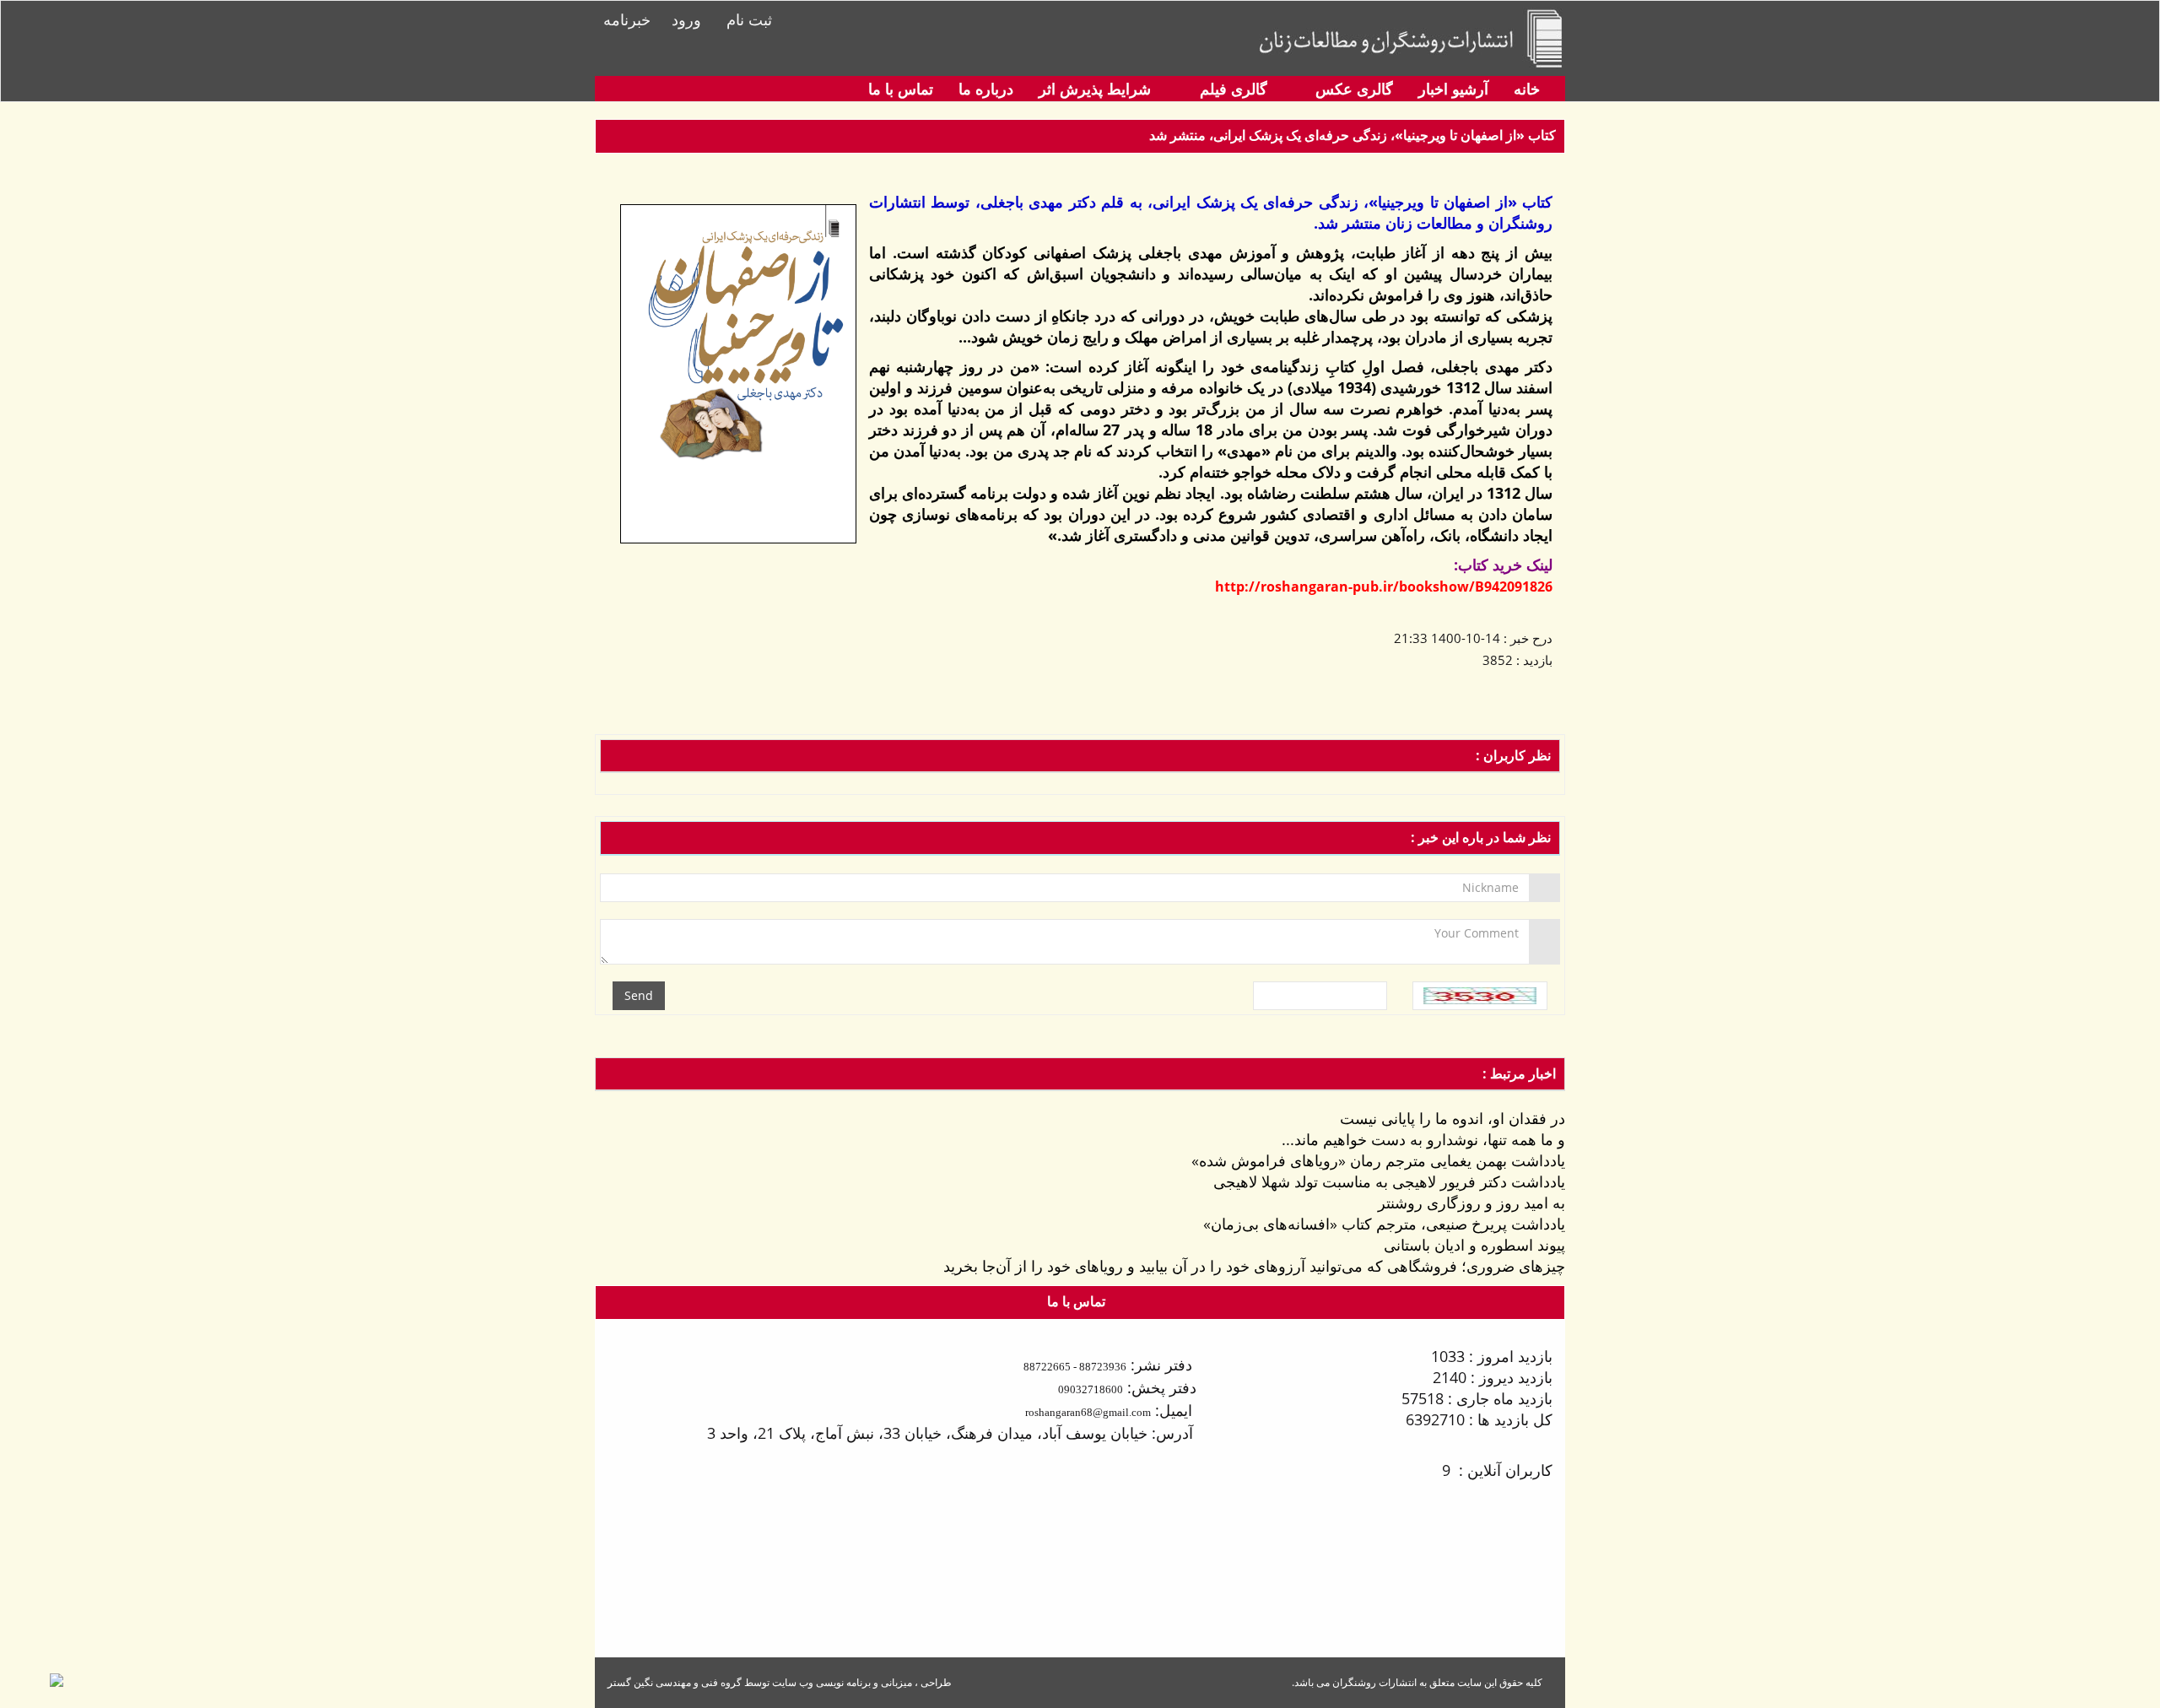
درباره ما (986, 89)
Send (639, 995)
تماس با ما (901, 89)
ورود (686, 19)
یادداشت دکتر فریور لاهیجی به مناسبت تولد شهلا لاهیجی (1389, 1181)
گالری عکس (1352, 89)
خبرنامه (627, 19)
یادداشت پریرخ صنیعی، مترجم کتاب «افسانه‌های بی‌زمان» (1384, 1224)
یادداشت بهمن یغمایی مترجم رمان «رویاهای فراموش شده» (1378, 1160)
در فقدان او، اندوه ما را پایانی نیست (1453, 1118)
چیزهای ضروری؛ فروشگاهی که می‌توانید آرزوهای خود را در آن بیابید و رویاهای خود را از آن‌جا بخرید (1254, 1266)
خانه (1527, 89)
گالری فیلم (1231, 89)
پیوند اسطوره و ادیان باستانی (1474, 1245)
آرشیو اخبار (1453, 89)
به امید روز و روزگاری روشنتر (1471, 1203)
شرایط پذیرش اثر (1095, 89)
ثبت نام (749, 19)
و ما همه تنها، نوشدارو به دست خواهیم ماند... (1423, 1139)
